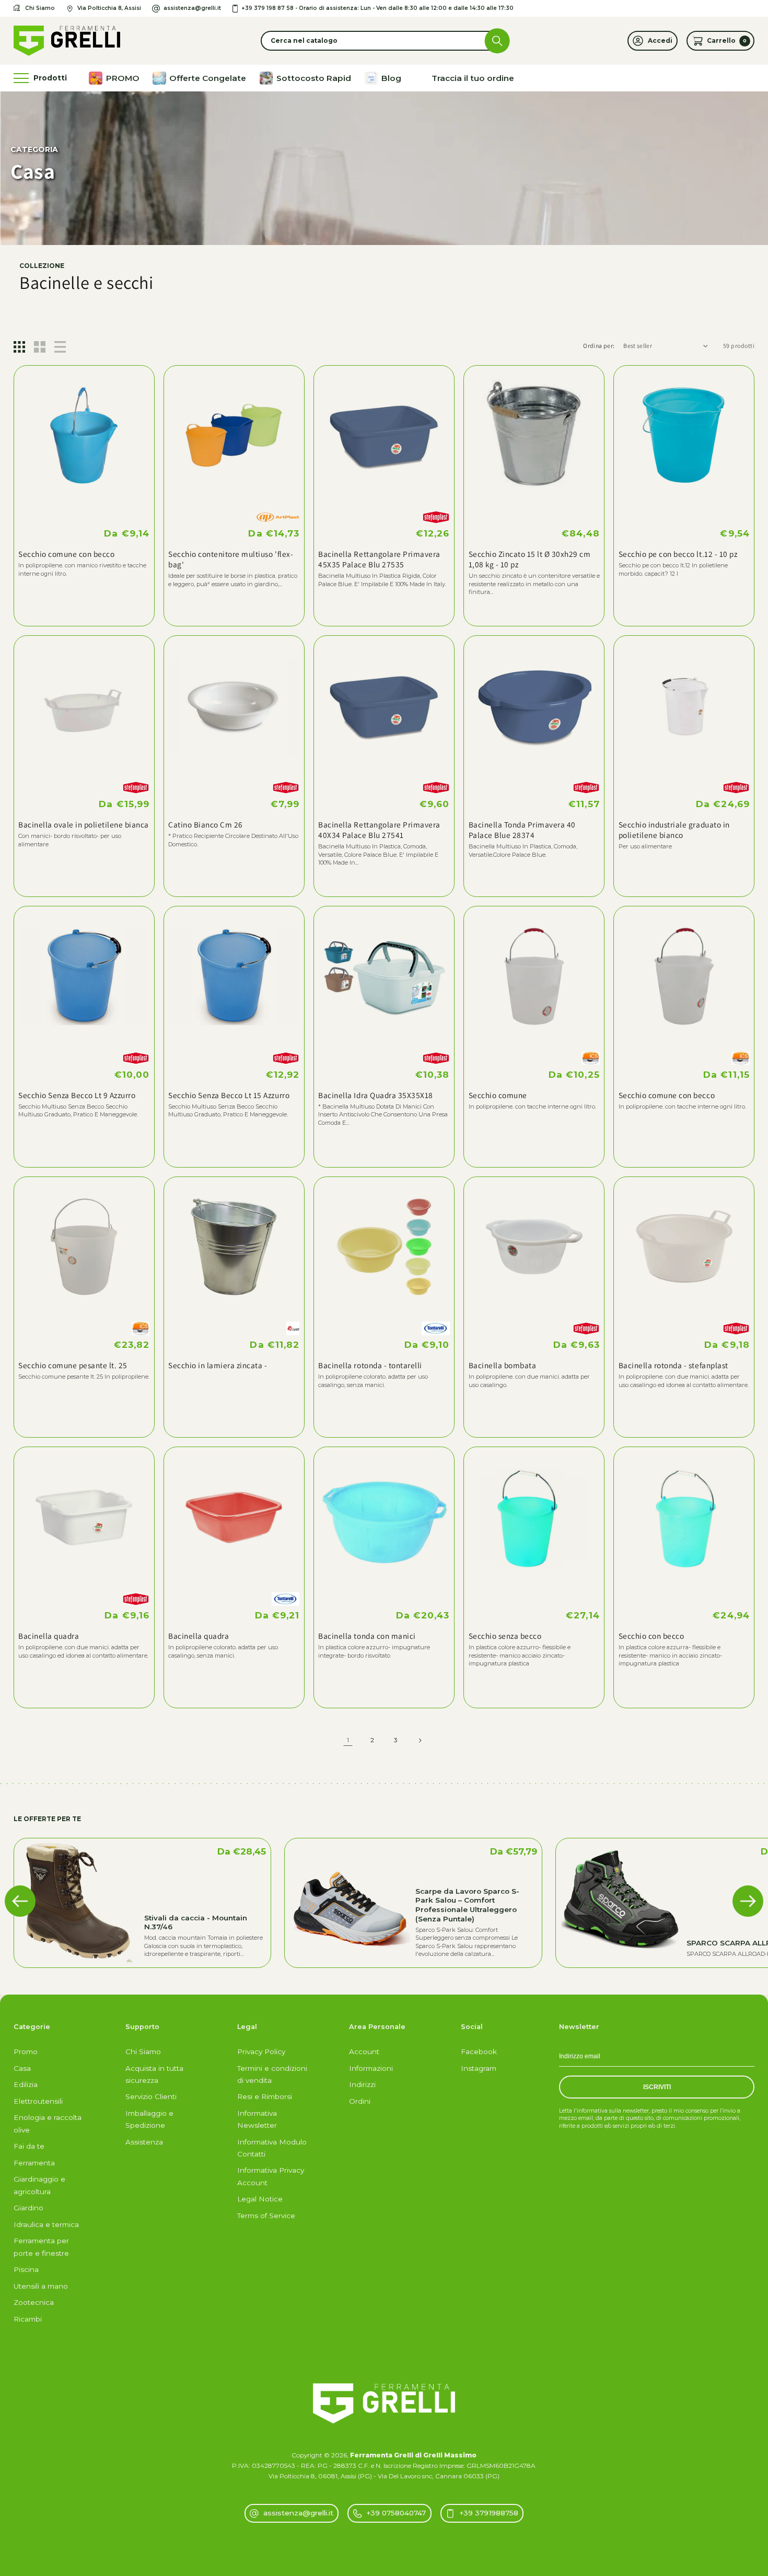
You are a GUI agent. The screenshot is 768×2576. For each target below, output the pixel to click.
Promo (26, 2052)
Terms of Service (266, 2216)
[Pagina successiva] (420, 1740)
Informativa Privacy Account (271, 2176)
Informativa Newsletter (257, 2119)
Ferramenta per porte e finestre (41, 2247)
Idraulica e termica (46, 2224)
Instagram (479, 2068)
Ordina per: (599, 346)
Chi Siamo (143, 2052)
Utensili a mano (41, 2286)
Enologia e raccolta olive (48, 2123)
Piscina (26, 2269)
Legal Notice (260, 2199)
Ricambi (28, 2319)
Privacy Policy (261, 2052)
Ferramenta (34, 2163)
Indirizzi (362, 2084)
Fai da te (29, 2146)
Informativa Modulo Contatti (272, 2148)
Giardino (28, 2208)
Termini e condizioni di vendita (272, 2074)
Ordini (360, 2101)
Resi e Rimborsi (265, 2096)
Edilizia (26, 2084)
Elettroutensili (38, 2101)
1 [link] (348, 1740)
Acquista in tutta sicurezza (154, 2074)
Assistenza (144, 2142)
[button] (384, 41)
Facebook (479, 2052)
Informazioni (371, 2068)
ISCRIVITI (657, 2087)
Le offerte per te (47, 1819)
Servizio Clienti (151, 2096)
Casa (22, 2068)
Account (364, 2052)
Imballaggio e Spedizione (149, 2119)
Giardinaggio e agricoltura (39, 2185)
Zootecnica (34, 2302)
